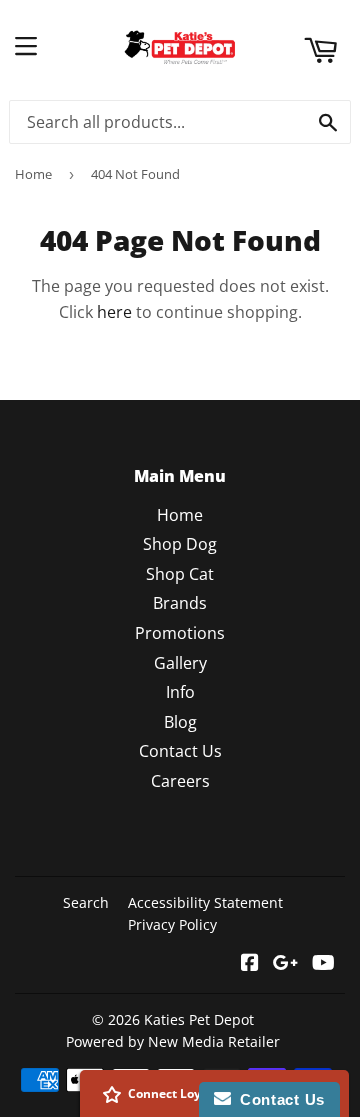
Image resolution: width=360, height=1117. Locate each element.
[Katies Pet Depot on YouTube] (323, 964)
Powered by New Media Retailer (173, 1041)
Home (33, 174)
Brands (180, 603)
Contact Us (180, 751)
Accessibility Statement (205, 902)
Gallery (180, 663)
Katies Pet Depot (199, 1019)
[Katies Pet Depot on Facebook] (250, 964)
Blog (180, 722)
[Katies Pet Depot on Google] (285, 964)
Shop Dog (180, 544)
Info (180, 692)
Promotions (180, 633)
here (114, 312)
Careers (180, 781)
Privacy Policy (172, 924)
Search (86, 902)
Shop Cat (180, 574)
